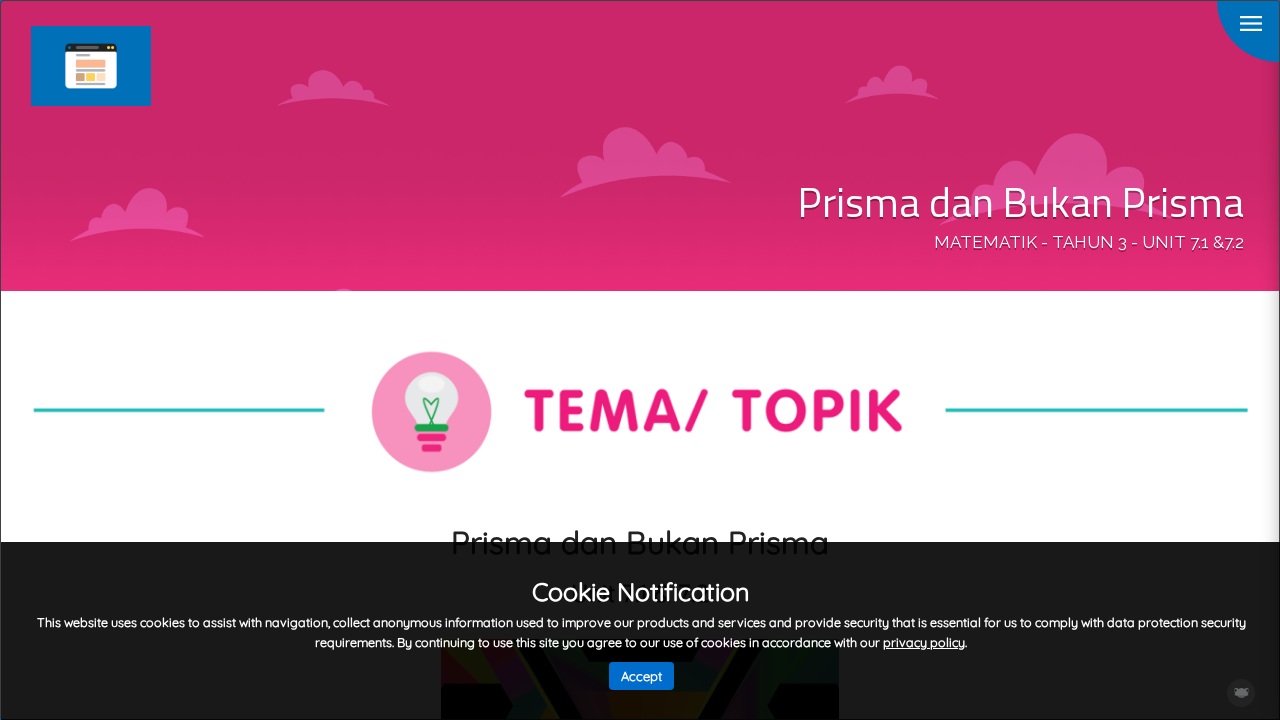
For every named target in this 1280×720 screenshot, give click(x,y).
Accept (641, 676)
